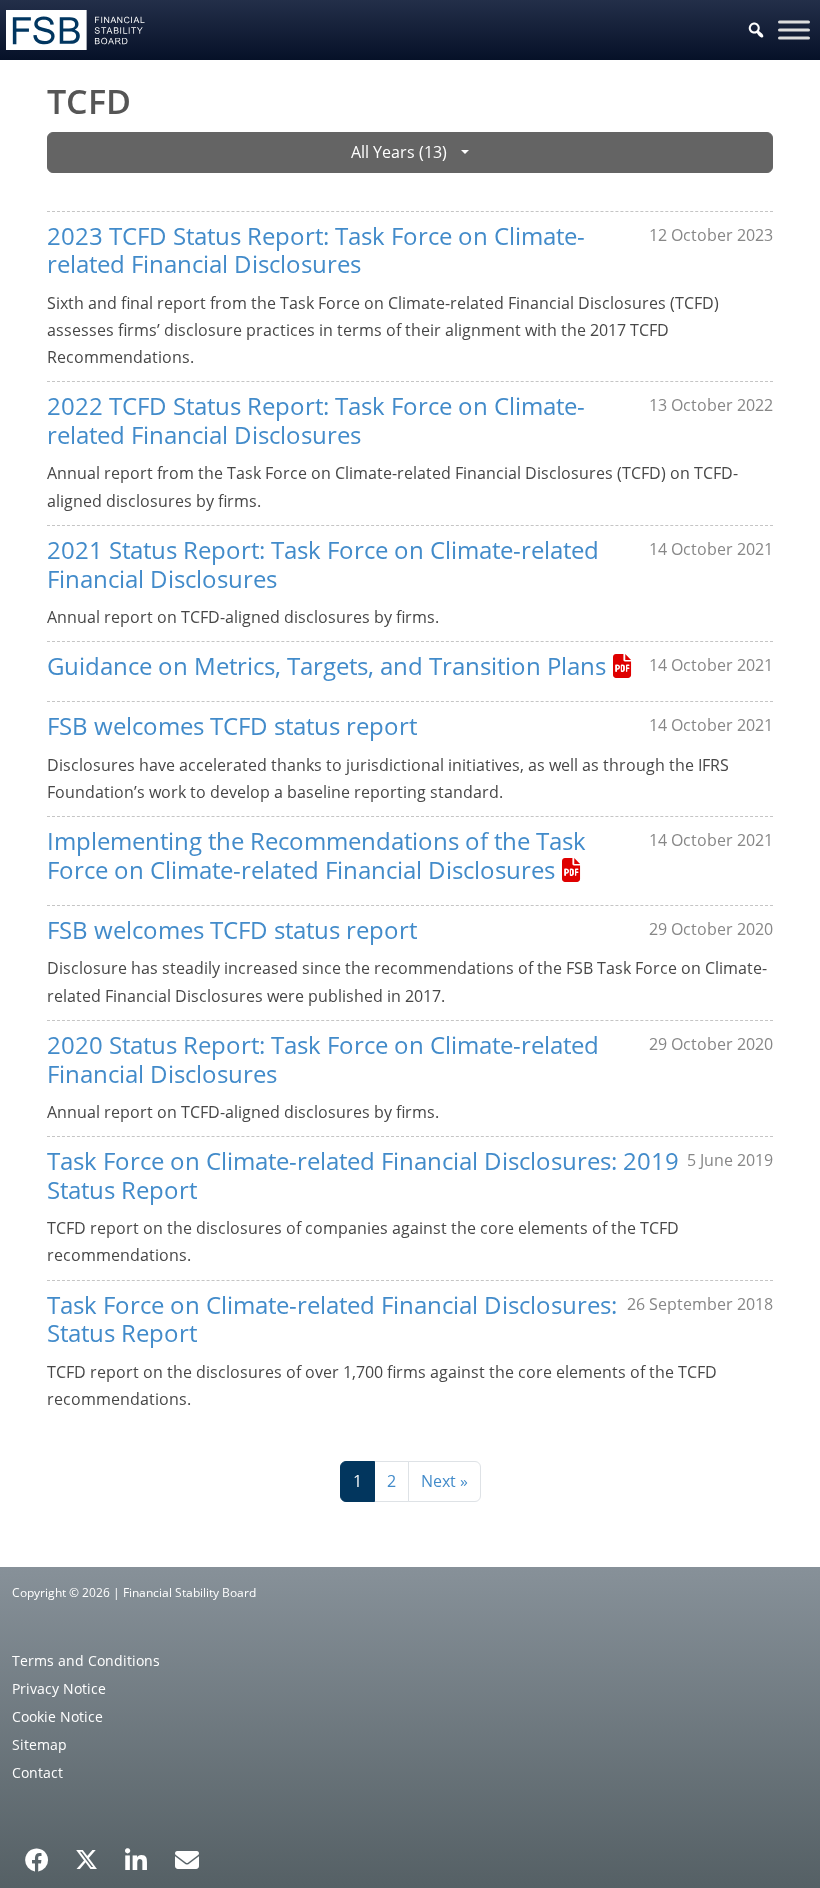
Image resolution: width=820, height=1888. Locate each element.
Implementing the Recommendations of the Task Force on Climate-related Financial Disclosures (316, 855)
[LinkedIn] (136, 1853)
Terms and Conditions (86, 1660)
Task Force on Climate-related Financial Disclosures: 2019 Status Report (363, 1175)
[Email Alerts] (187, 1858)
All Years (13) (399, 152)
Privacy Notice (59, 1688)
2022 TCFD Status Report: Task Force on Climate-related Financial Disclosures (316, 420)
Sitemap (39, 1744)
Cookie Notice (57, 1716)
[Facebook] (37, 1853)
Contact (37, 1772)
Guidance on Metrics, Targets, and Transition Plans (326, 665)
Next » (444, 1481)
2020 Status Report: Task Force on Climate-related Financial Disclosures (323, 1059)
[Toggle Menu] (794, 29)
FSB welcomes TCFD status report (232, 725)
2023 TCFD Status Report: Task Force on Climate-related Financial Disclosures (316, 250)
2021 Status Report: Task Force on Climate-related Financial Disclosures (323, 564)
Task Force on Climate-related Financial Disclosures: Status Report (332, 1319)
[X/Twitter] (86, 1858)
